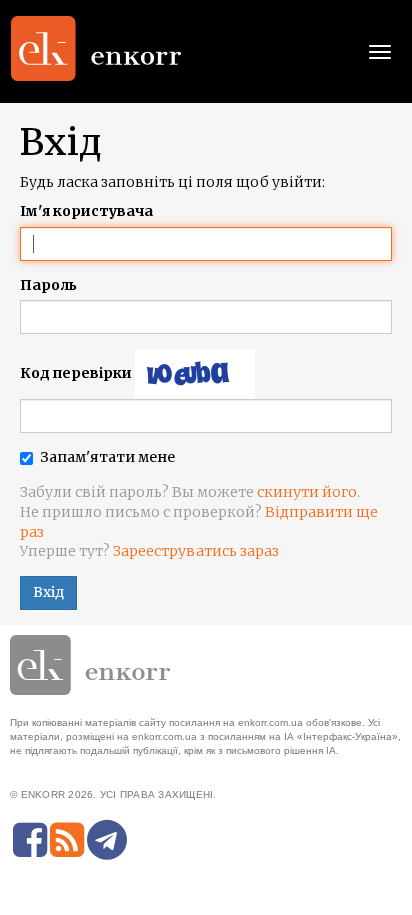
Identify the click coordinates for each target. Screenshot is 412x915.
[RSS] (67, 840)
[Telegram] (107, 840)
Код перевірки (76, 373)
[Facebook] (30, 840)
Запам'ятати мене (107, 457)
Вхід (48, 592)
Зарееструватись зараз (196, 551)
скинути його (307, 492)
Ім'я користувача (86, 211)
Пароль (48, 285)
